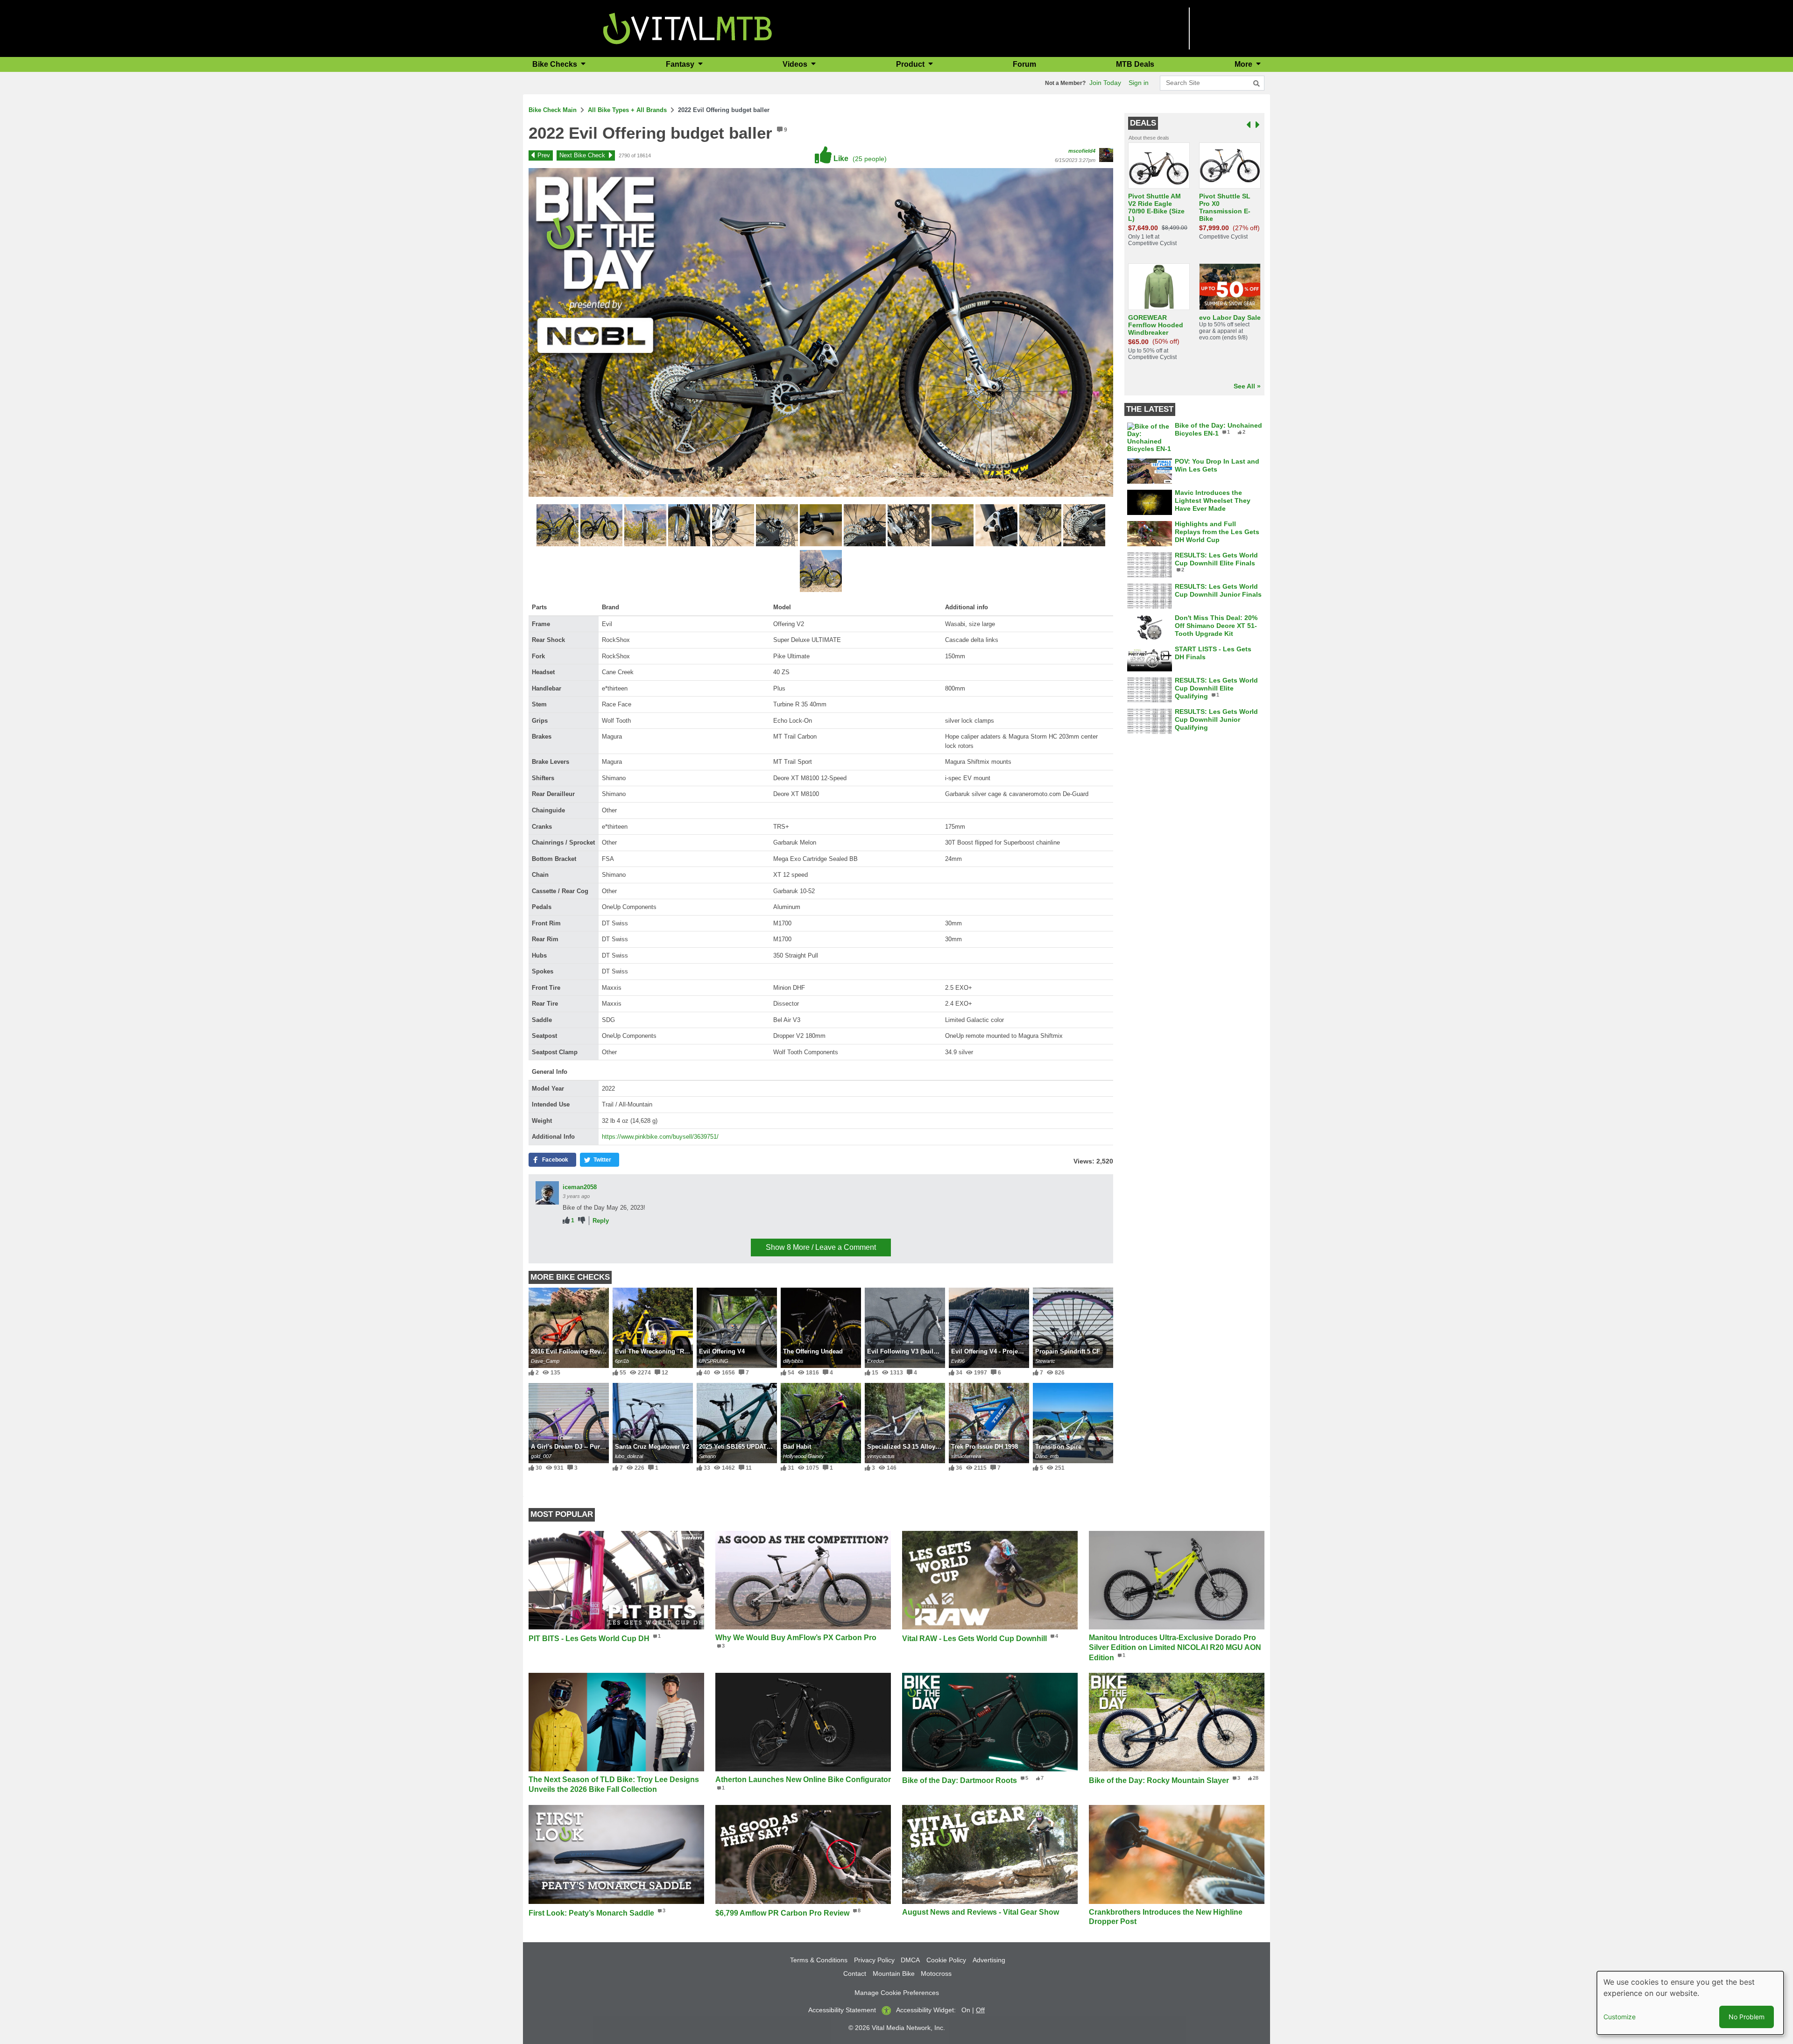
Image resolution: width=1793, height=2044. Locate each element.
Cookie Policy (946, 1960)
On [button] (966, 2010)
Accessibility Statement (842, 2010)
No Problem (1747, 2017)
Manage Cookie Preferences (897, 1993)
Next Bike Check (582, 155)
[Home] (688, 28)
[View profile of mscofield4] (1106, 155)
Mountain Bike (894, 1974)
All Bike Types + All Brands (627, 110)
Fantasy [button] (681, 64)
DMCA (910, 1960)
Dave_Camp (545, 1361)
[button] (558, 527)
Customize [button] (1620, 2017)
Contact (855, 1974)
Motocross (936, 1974)
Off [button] (980, 2010)
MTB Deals (1135, 64)
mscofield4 (1082, 151)
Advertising (989, 1960)
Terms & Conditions (819, 1960)
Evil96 (958, 1361)
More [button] (1244, 64)
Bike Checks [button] (556, 64)
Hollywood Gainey (804, 1456)
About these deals (1149, 138)
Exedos (876, 1361)
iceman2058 (580, 1187)
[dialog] (1690, 2003)
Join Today (1105, 83)
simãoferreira (966, 1456)
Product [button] (911, 64)
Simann (707, 1456)
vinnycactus (881, 1456)
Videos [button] (796, 64)
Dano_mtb (1047, 1456)
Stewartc (1045, 1361)
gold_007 (541, 1456)
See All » (1247, 386)
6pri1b (622, 1361)
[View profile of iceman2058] (547, 1193)
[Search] (1257, 84)
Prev (544, 155)
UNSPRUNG (714, 1361)
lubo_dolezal (629, 1456)
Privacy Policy (874, 1960)
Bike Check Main (553, 110)
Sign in (1139, 83)
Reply (601, 1221)
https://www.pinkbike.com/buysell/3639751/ (660, 1137)
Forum (1024, 64)
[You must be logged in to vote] (566, 1221)
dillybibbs (793, 1361)
